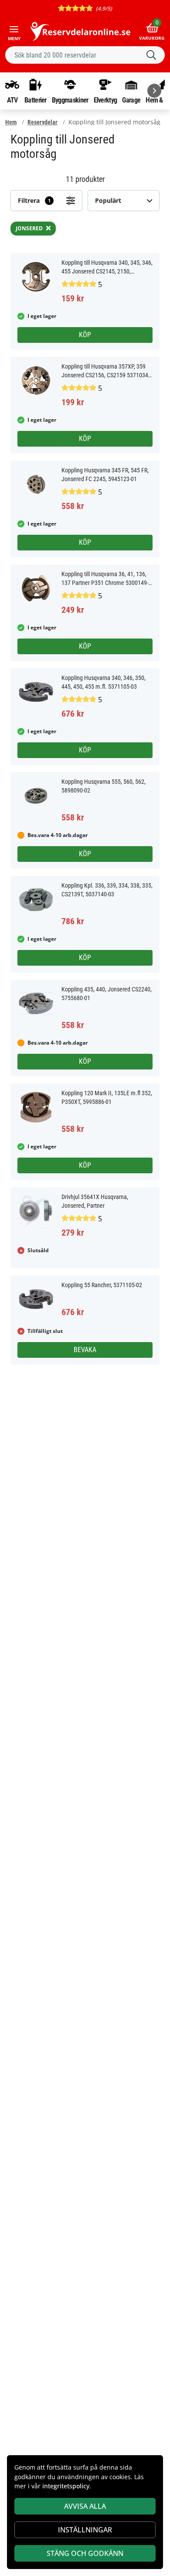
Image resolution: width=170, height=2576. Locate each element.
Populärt (108, 200)
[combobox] (85, 55)
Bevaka (85, 1350)
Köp (85, 335)
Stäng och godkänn (85, 2553)
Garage (131, 100)
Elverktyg (105, 100)
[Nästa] (154, 91)
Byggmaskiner (70, 100)
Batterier (36, 100)
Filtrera (34, 200)
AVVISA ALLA (85, 2506)
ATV (12, 100)
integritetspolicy (66, 2486)
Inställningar (85, 2530)
